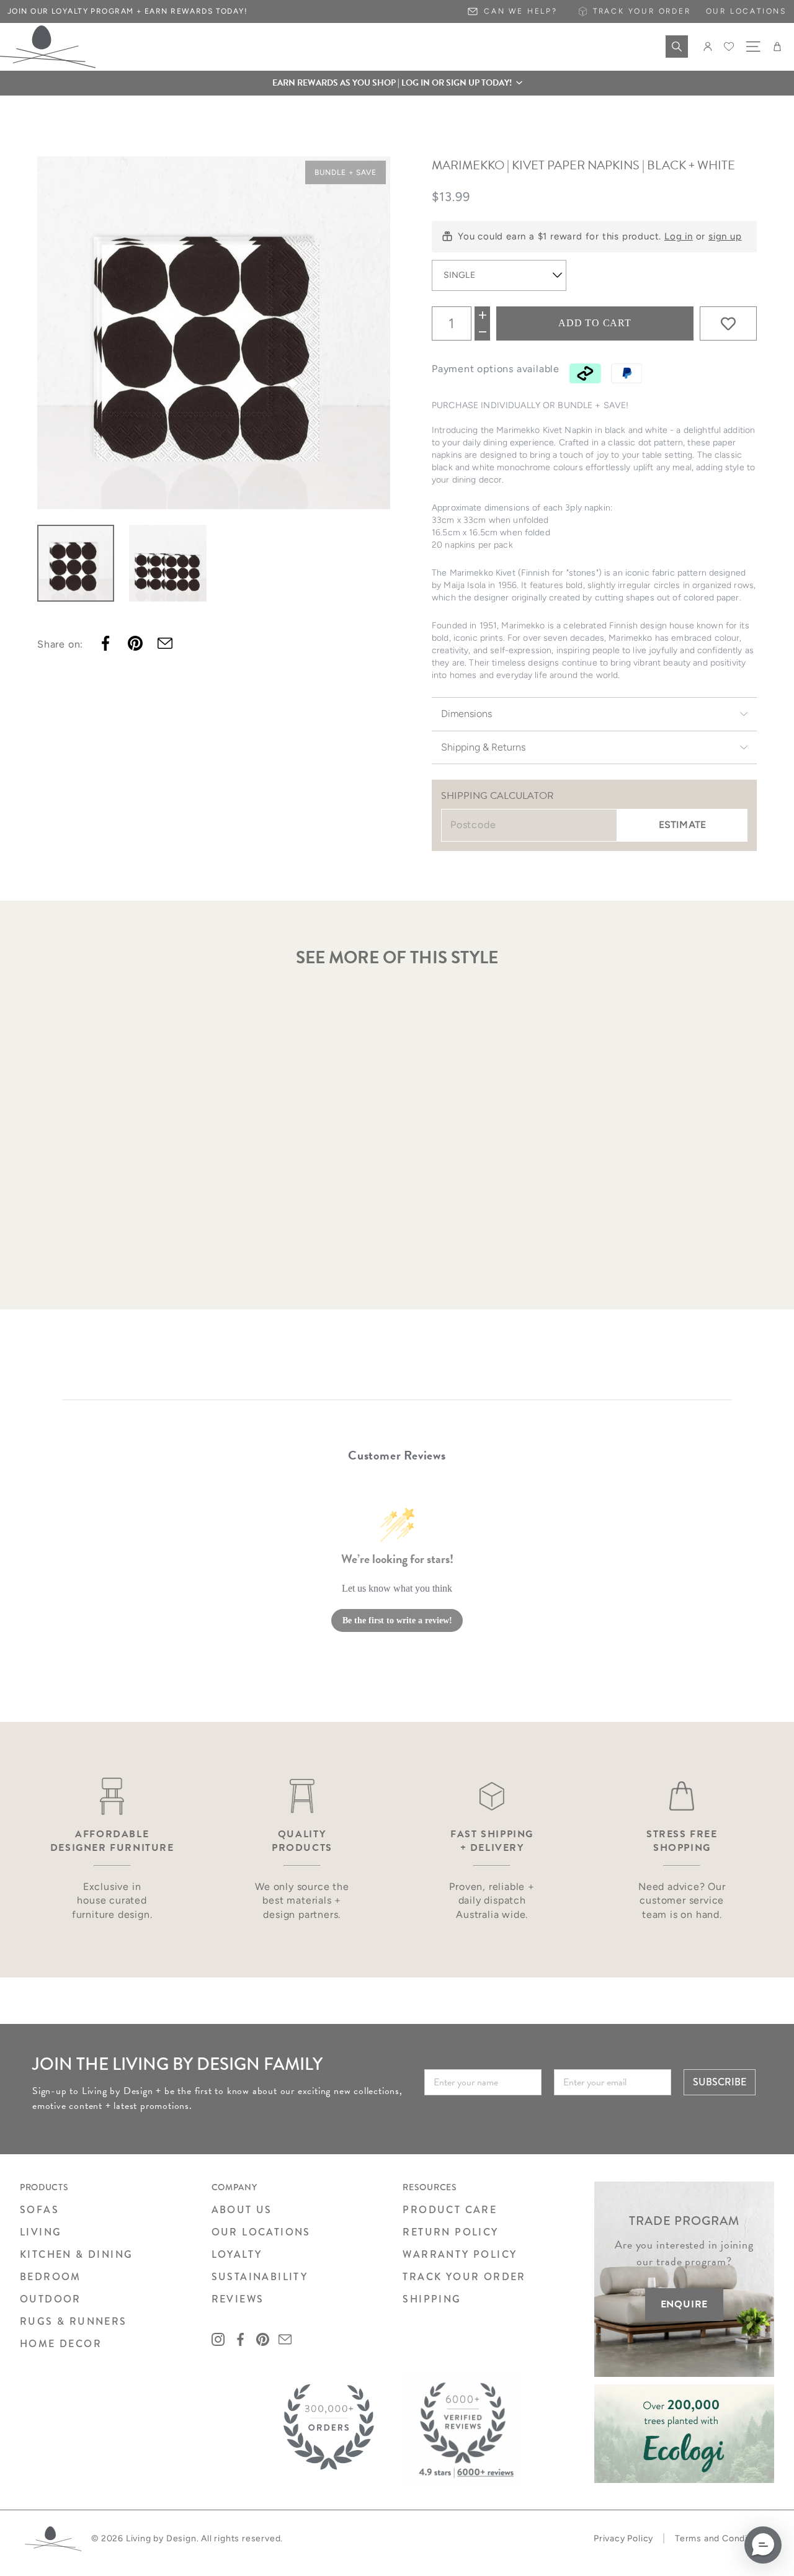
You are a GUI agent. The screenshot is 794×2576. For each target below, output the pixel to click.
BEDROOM (51, 2277)
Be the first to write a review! (397, 1620)
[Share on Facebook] (105, 643)
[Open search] (677, 47)
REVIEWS (238, 2299)
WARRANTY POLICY (460, 2254)
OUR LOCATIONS (261, 2232)
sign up (725, 236)
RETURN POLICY (450, 2232)
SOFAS (39, 2210)
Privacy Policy (623, 2538)
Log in (679, 236)
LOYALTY (237, 2254)
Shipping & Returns (483, 747)
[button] (397, 83)
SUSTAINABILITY (260, 2277)
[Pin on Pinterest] (135, 643)
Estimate (682, 825)
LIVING (41, 2232)
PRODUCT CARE (450, 2210)
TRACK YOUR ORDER (464, 2277)
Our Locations (746, 11)
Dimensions (466, 714)
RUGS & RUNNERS (74, 2321)
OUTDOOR (51, 2299)
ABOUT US (242, 2210)
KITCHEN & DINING (76, 2254)
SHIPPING (432, 2299)
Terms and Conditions (722, 2538)
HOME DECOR (61, 2344)
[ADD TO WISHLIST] (728, 324)
